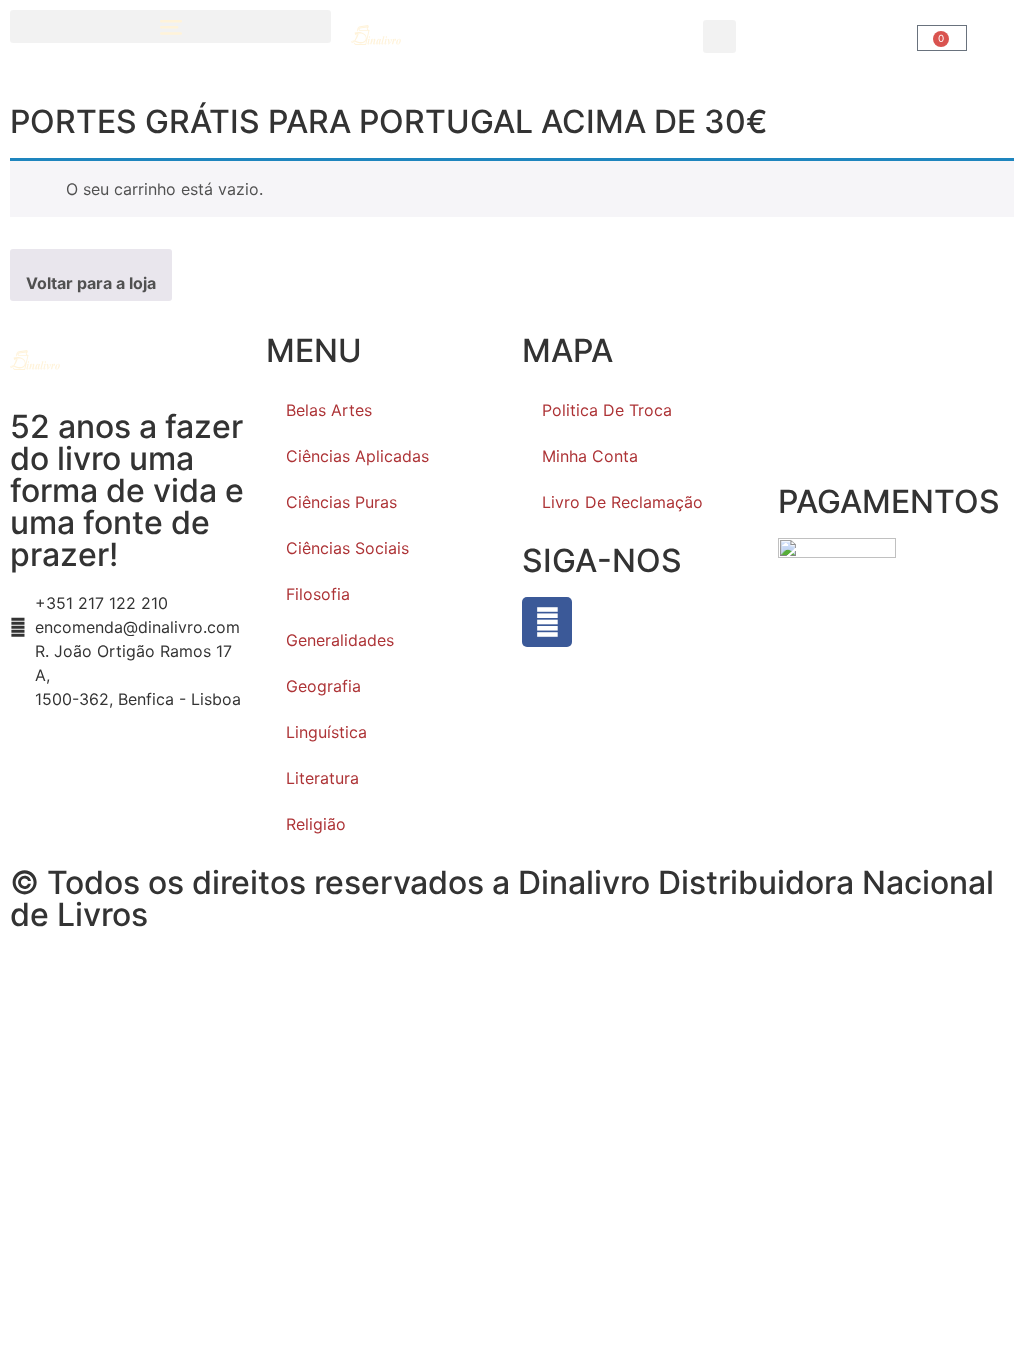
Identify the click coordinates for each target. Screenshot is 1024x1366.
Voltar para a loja (91, 283)
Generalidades (340, 640)
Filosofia (318, 594)
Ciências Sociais (347, 548)
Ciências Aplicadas (357, 456)
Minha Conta (590, 456)
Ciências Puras (341, 502)
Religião (316, 824)
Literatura (322, 778)
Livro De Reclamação (622, 502)
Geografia (323, 686)
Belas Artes (329, 410)
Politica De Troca (607, 410)
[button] (170, 26)
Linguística (326, 732)
